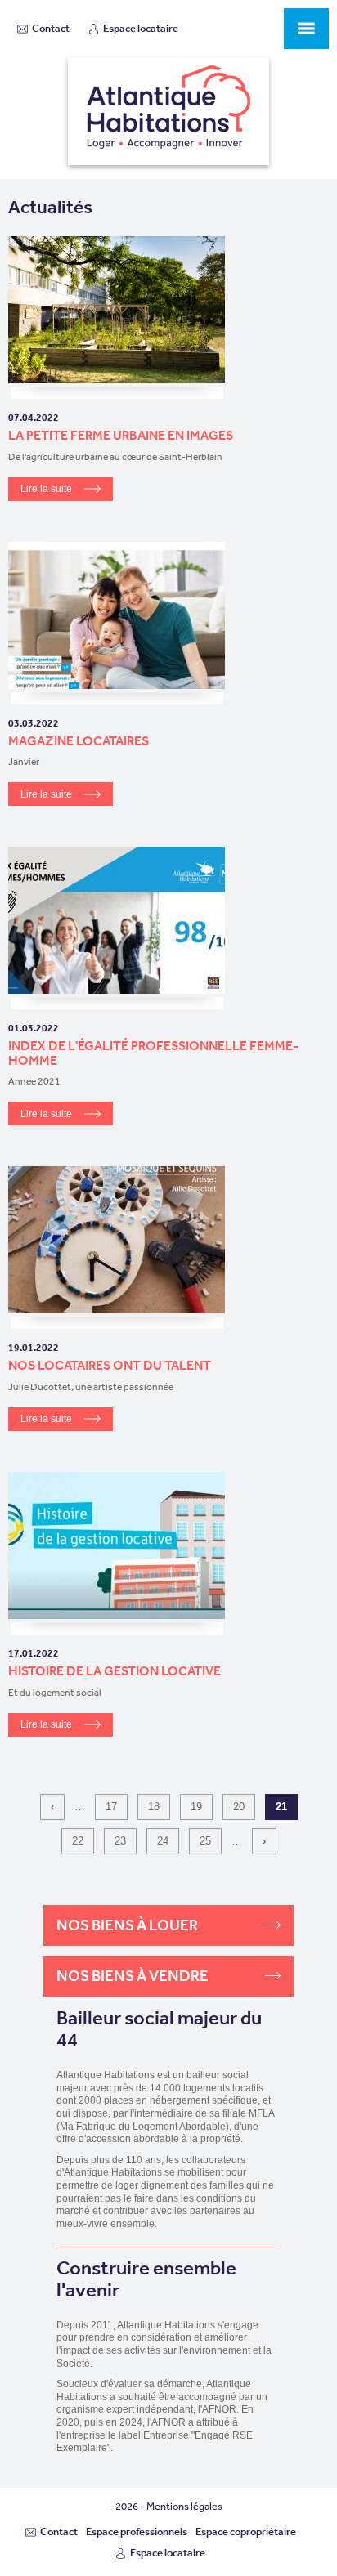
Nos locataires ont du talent (110, 1365)
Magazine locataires (79, 740)
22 (78, 1841)
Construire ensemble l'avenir (146, 2279)
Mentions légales (184, 2506)
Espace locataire (141, 28)
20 (239, 1807)
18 (154, 1807)
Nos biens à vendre (133, 1976)
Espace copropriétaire (246, 2532)
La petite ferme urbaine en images (121, 435)
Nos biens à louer (127, 1925)
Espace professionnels (137, 2532)
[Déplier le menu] (306, 29)
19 (196, 1807)
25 (205, 1841)
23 (120, 1841)
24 (163, 1841)
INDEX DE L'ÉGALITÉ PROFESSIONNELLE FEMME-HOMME (153, 1053)
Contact (51, 28)
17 (111, 1807)
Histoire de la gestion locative (115, 1670)
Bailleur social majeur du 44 (159, 2030)
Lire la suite (46, 489)
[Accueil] (168, 111)
